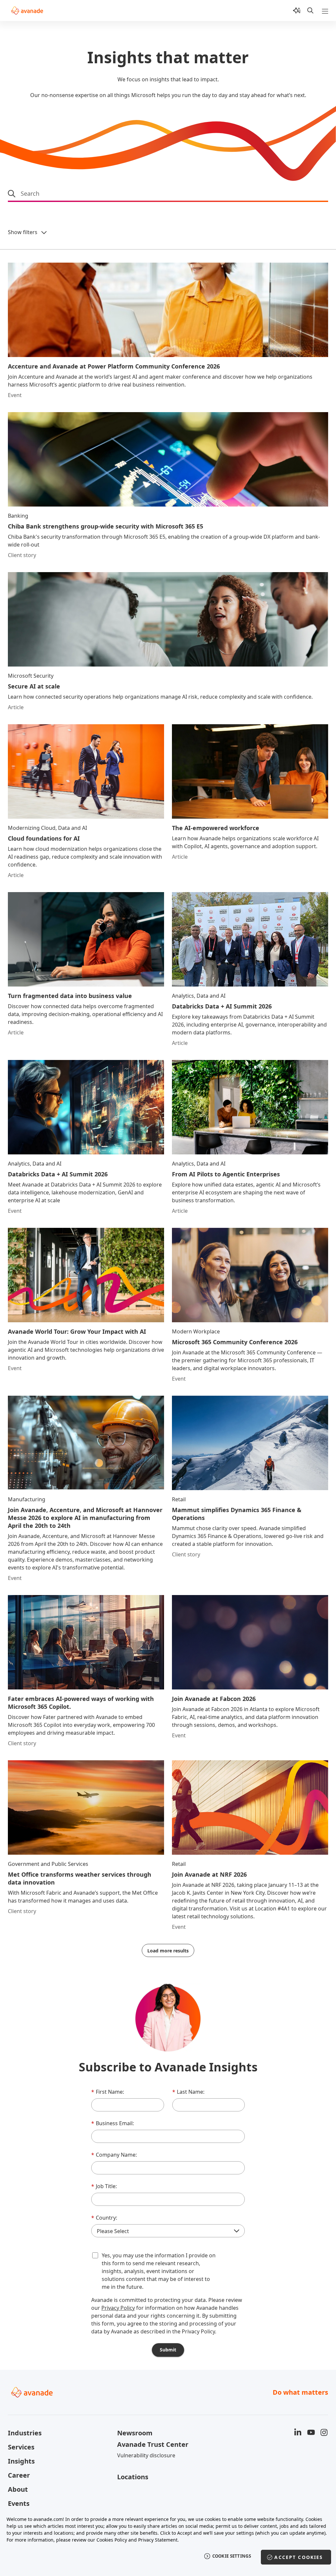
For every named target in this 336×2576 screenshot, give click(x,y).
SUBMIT (168, 2350)
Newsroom (135, 2433)
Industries (25, 2433)
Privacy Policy (118, 2308)
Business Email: (113, 2123)
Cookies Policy (112, 2540)
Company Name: (114, 2155)
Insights (21, 2461)
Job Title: (104, 2186)
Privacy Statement (158, 2540)
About (18, 2489)
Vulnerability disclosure (146, 2455)
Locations (133, 2477)
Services (21, 2447)
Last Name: (188, 2092)
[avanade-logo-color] (27, 10)
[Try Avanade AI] (297, 10)
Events (19, 2503)
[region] (168, 2542)
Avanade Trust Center (153, 2444)
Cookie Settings (232, 2556)
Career (19, 2475)
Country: (104, 2218)
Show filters (23, 232)
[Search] (310, 10)
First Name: (108, 2092)
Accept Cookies (299, 2557)
